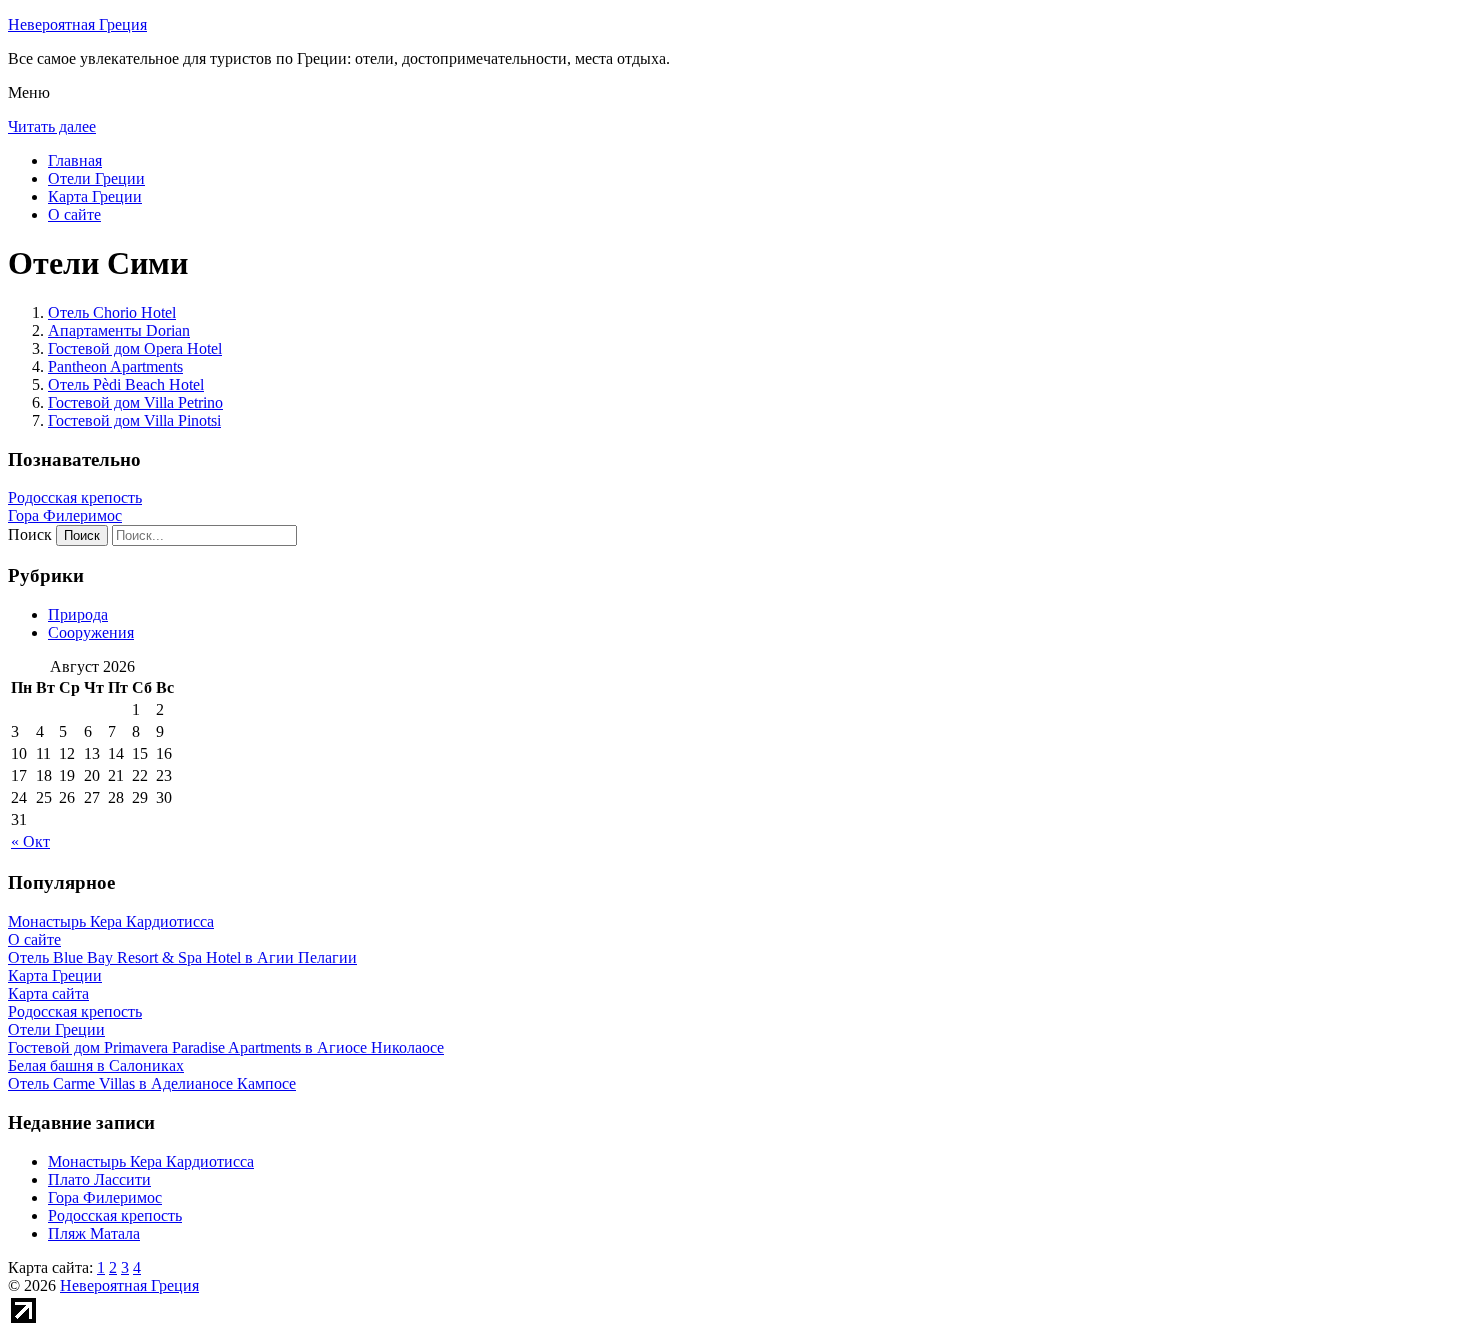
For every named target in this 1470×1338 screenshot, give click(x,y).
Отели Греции (96, 178)
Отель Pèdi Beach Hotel (126, 384)
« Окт (30, 841)
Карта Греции (95, 196)
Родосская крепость (75, 497)
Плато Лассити (99, 1179)
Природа (78, 614)
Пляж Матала (94, 1233)
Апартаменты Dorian (119, 330)
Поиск (30, 534)
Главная (75, 160)
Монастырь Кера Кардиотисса (151, 1161)
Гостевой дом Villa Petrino (135, 402)
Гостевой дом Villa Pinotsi (134, 420)
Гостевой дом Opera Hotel (135, 348)
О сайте (74, 214)
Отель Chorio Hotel (112, 312)
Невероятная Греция (77, 24)
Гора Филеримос (65, 515)
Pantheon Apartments (115, 366)
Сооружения (91, 632)
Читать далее (52, 126)
